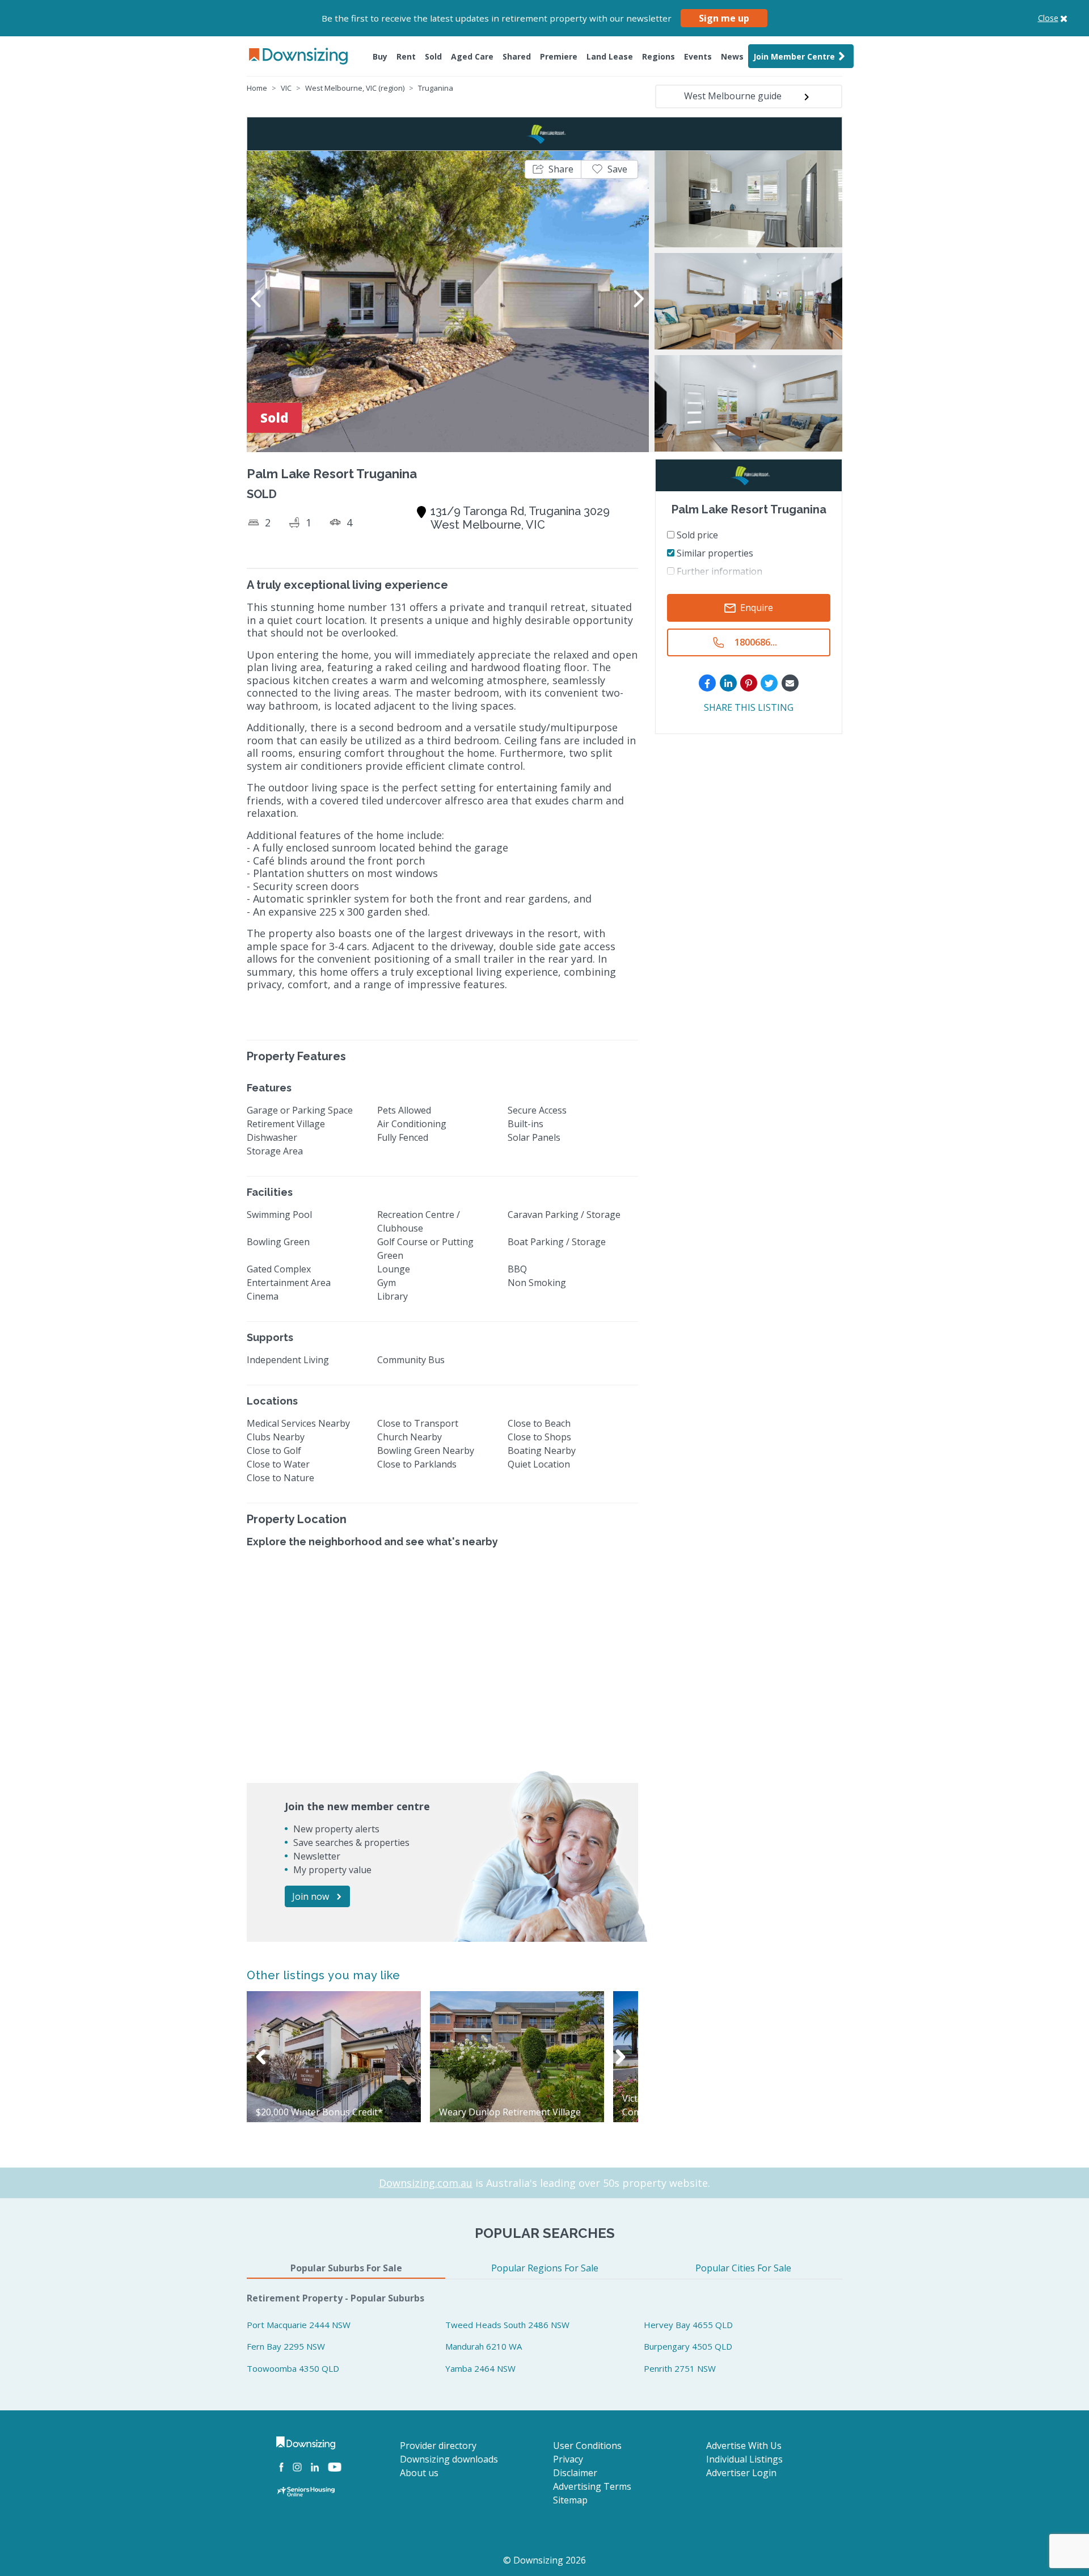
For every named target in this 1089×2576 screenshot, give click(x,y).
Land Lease (610, 56)
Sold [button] (433, 56)
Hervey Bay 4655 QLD (688, 2325)
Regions (659, 56)
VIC (286, 88)
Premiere (559, 56)
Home (257, 88)
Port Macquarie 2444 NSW (299, 2325)
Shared (517, 56)
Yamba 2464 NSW (480, 2368)
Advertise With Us (744, 2446)
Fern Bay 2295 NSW (286, 2346)
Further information (718, 571)
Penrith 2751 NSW (680, 2368)
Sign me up (724, 18)
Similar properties (714, 553)
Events (698, 56)
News (732, 56)
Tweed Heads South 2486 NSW (507, 2325)
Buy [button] (380, 56)
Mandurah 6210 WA (484, 2346)
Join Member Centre (794, 56)
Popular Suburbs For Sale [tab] (346, 2268)
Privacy (568, 2459)
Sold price (696, 535)
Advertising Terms (592, 2486)
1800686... (756, 643)
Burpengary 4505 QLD (688, 2346)
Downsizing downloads (449, 2459)
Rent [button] (406, 56)
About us (419, 2473)
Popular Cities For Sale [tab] (743, 2268)
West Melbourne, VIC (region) (355, 88)
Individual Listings (744, 2459)
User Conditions (587, 2446)
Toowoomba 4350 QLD (293, 2368)
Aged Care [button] (472, 56)
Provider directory (438, 2446)
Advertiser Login (741, 2473)
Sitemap (570, 2500)
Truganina (436, 88)
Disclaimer (575, 2473)
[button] (553, 169)
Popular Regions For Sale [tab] (545, 2268)
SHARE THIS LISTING (749, 708)
